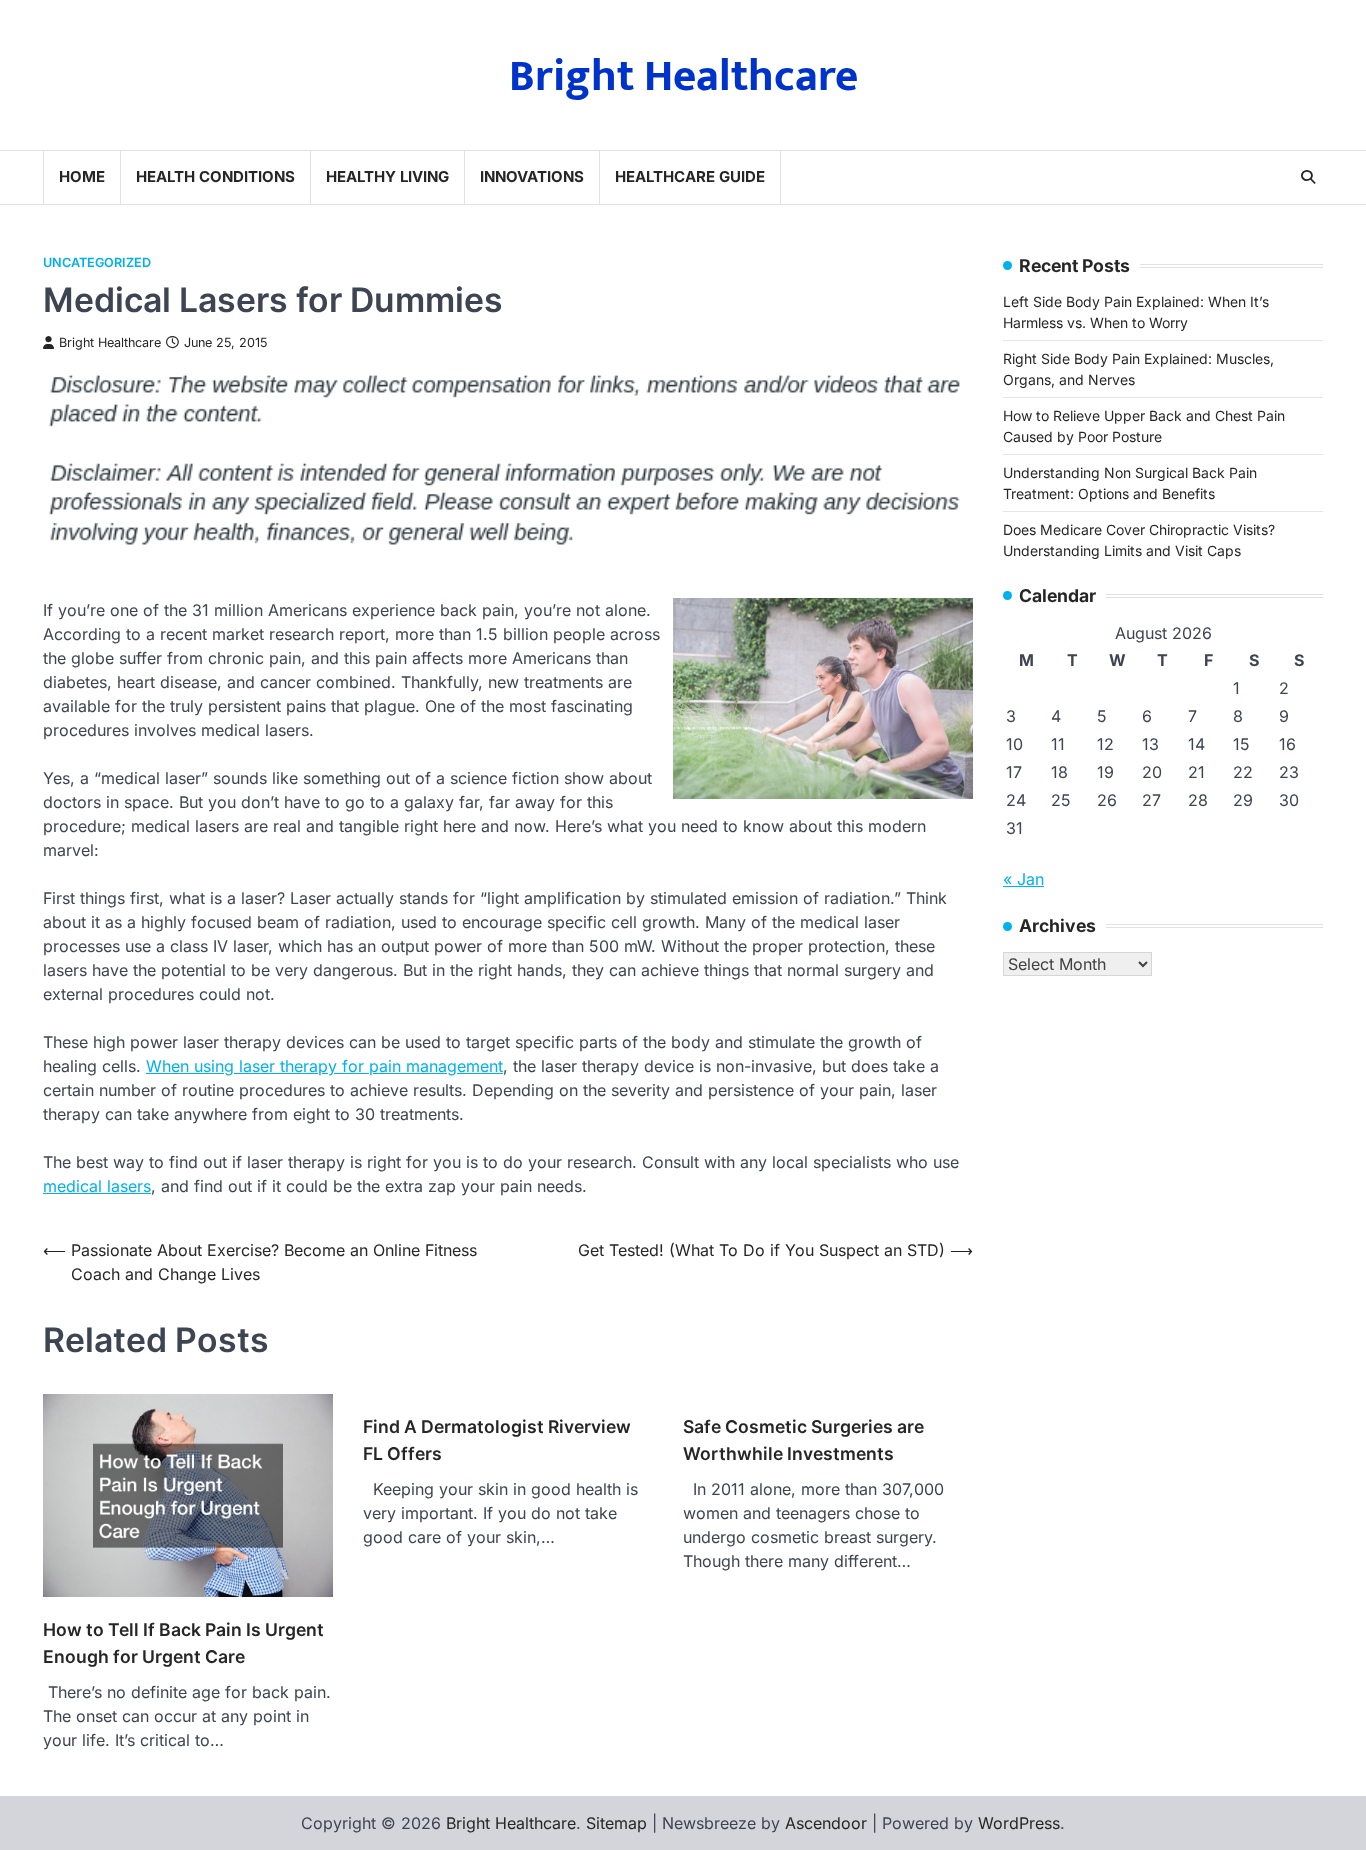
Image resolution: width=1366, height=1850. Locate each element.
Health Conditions (215, 176)
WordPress (1019, 1823)
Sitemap (616, 1823)
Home (82, 176)
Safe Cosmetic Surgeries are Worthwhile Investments (803, 1439)
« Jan (1023, 879)
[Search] (1308, 177)
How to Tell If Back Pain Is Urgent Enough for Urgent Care (183, 1642)
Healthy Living (387, 176)
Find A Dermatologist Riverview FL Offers (497, 1439)
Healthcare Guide (690, 176)
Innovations (532, 176)
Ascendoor (826, 1823)
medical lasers (97, 1186)
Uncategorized (97, 262)
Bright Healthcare (683, 76)
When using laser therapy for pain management (324, 1066)
